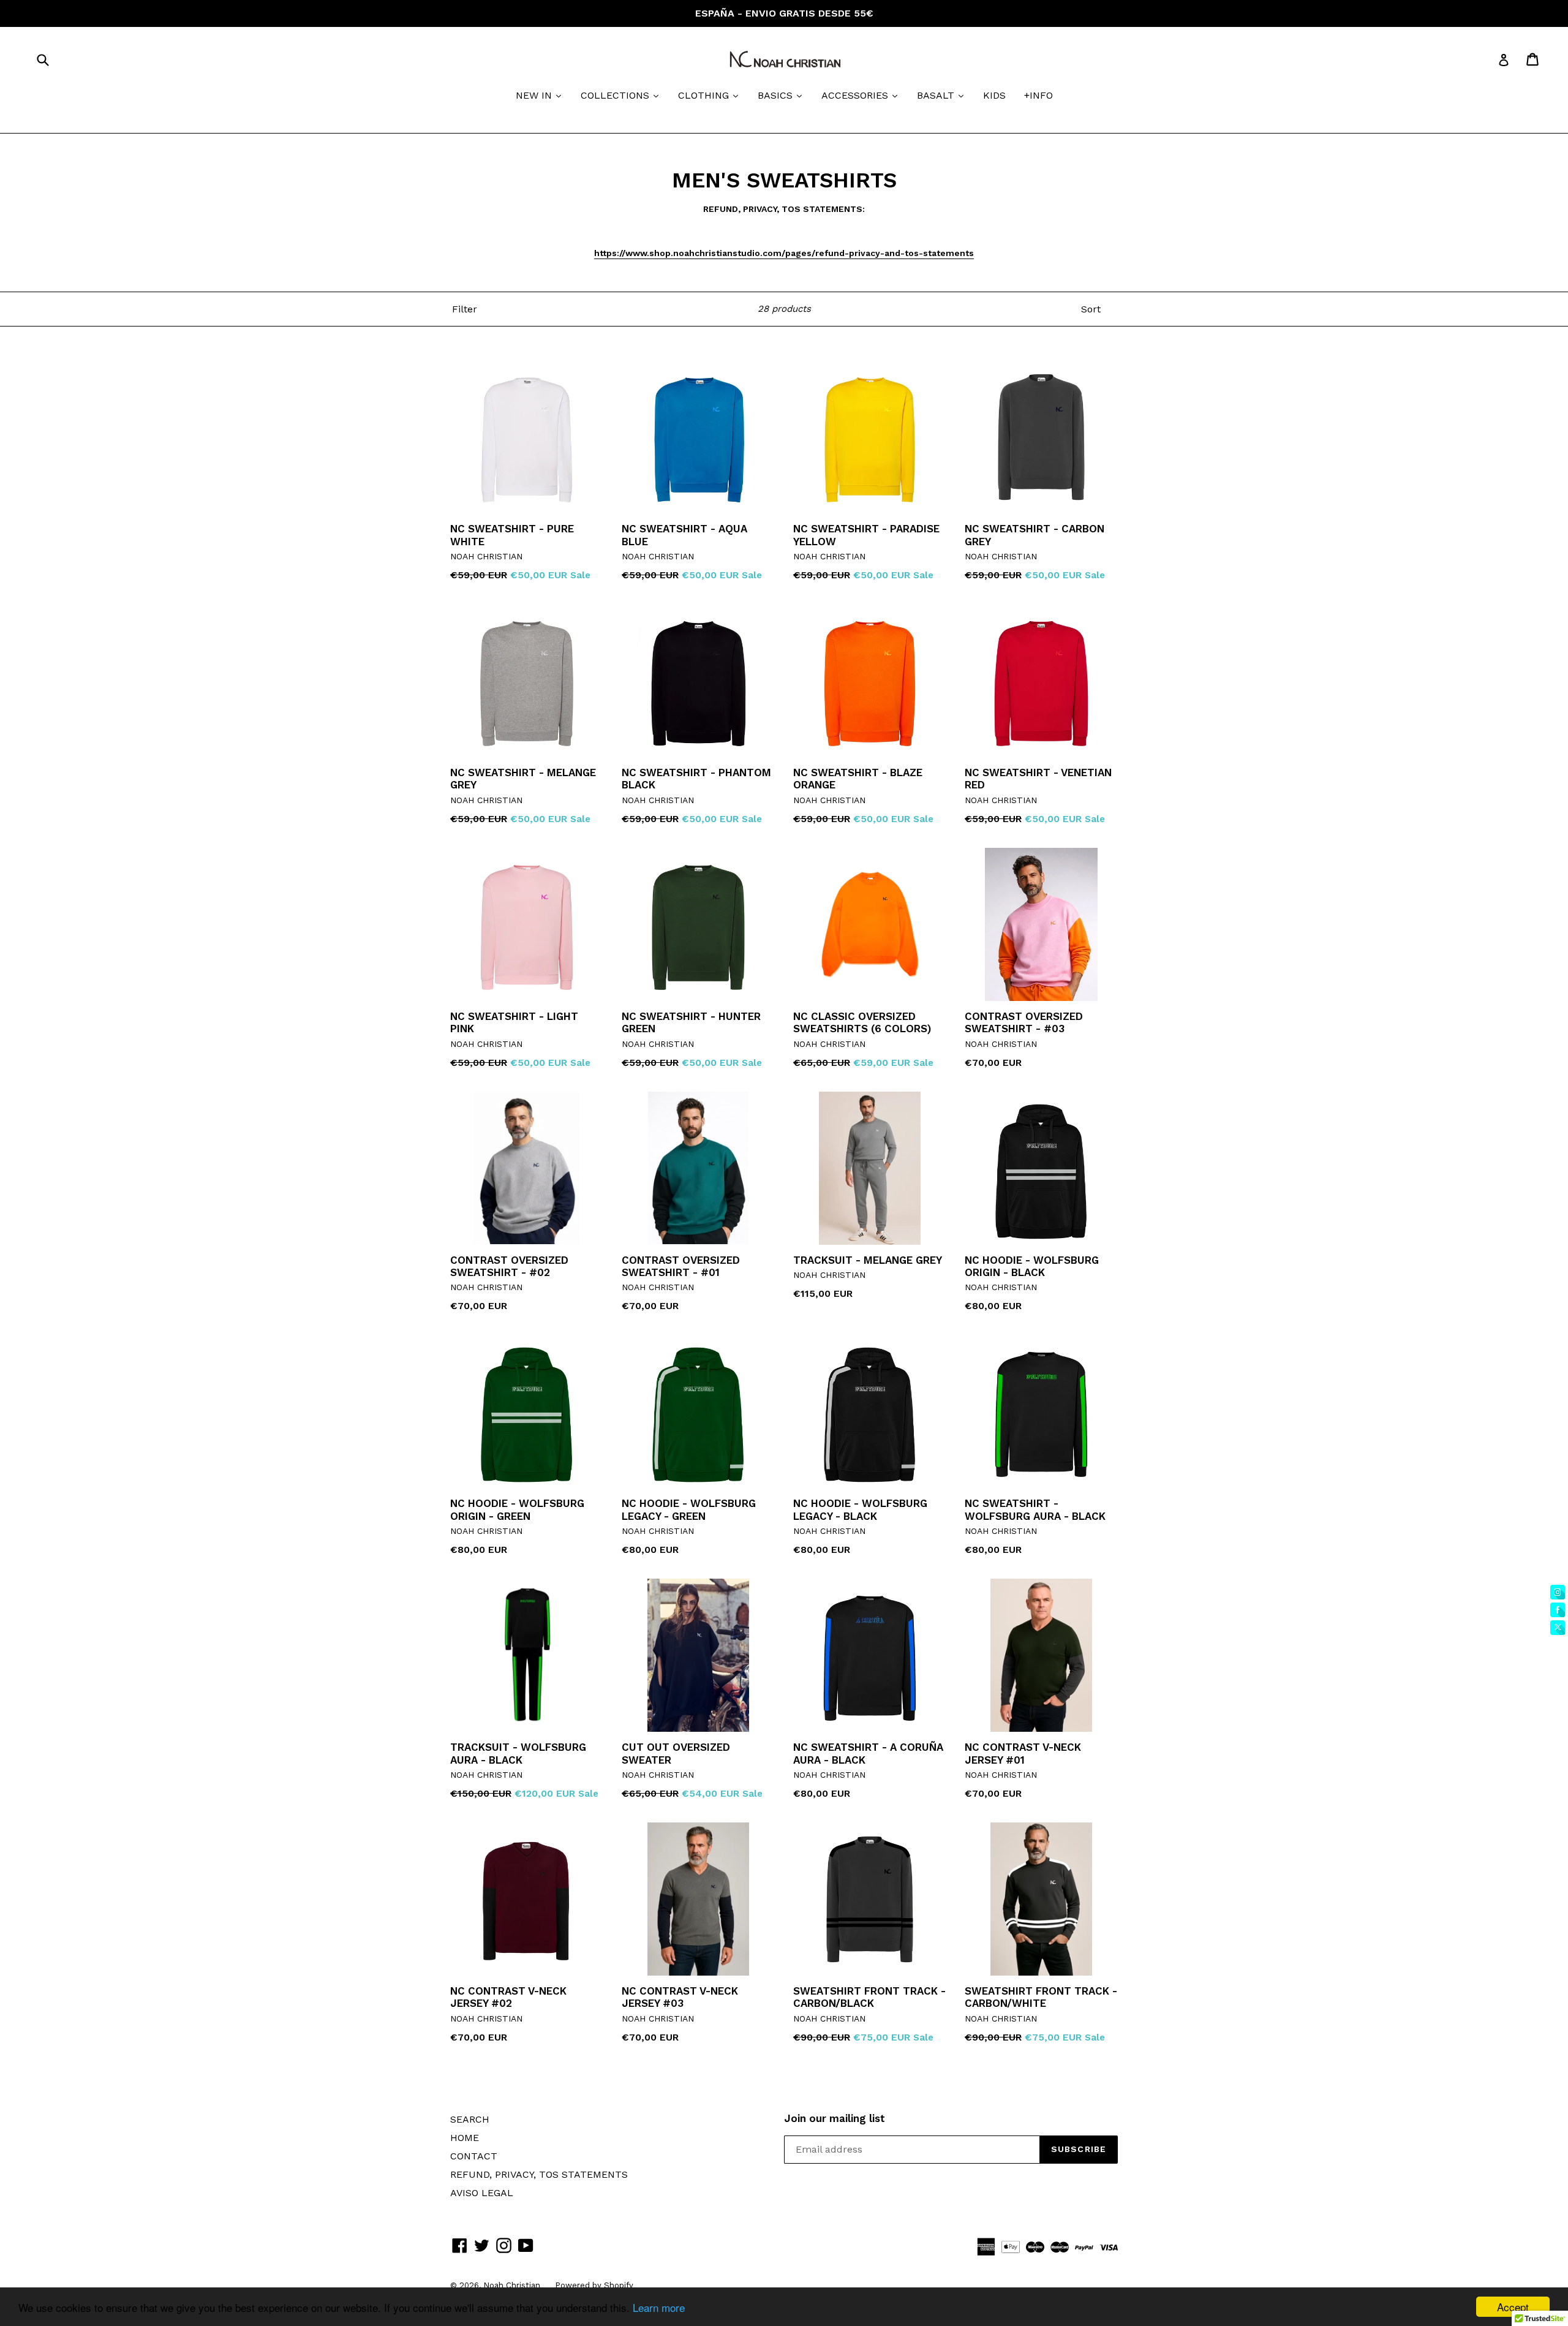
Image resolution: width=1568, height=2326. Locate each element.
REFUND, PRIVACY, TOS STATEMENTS (539, 2174)
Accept (1513, 2307)
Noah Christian (513, 2285)
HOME (465, 2138)
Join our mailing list (835, 2118)
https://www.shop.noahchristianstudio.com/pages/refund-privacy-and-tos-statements (784, 253)
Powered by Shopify (594, 2285)
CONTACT (474, 2156)
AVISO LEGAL (482, 2193)
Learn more (659, 2307)
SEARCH (470, 2119)
